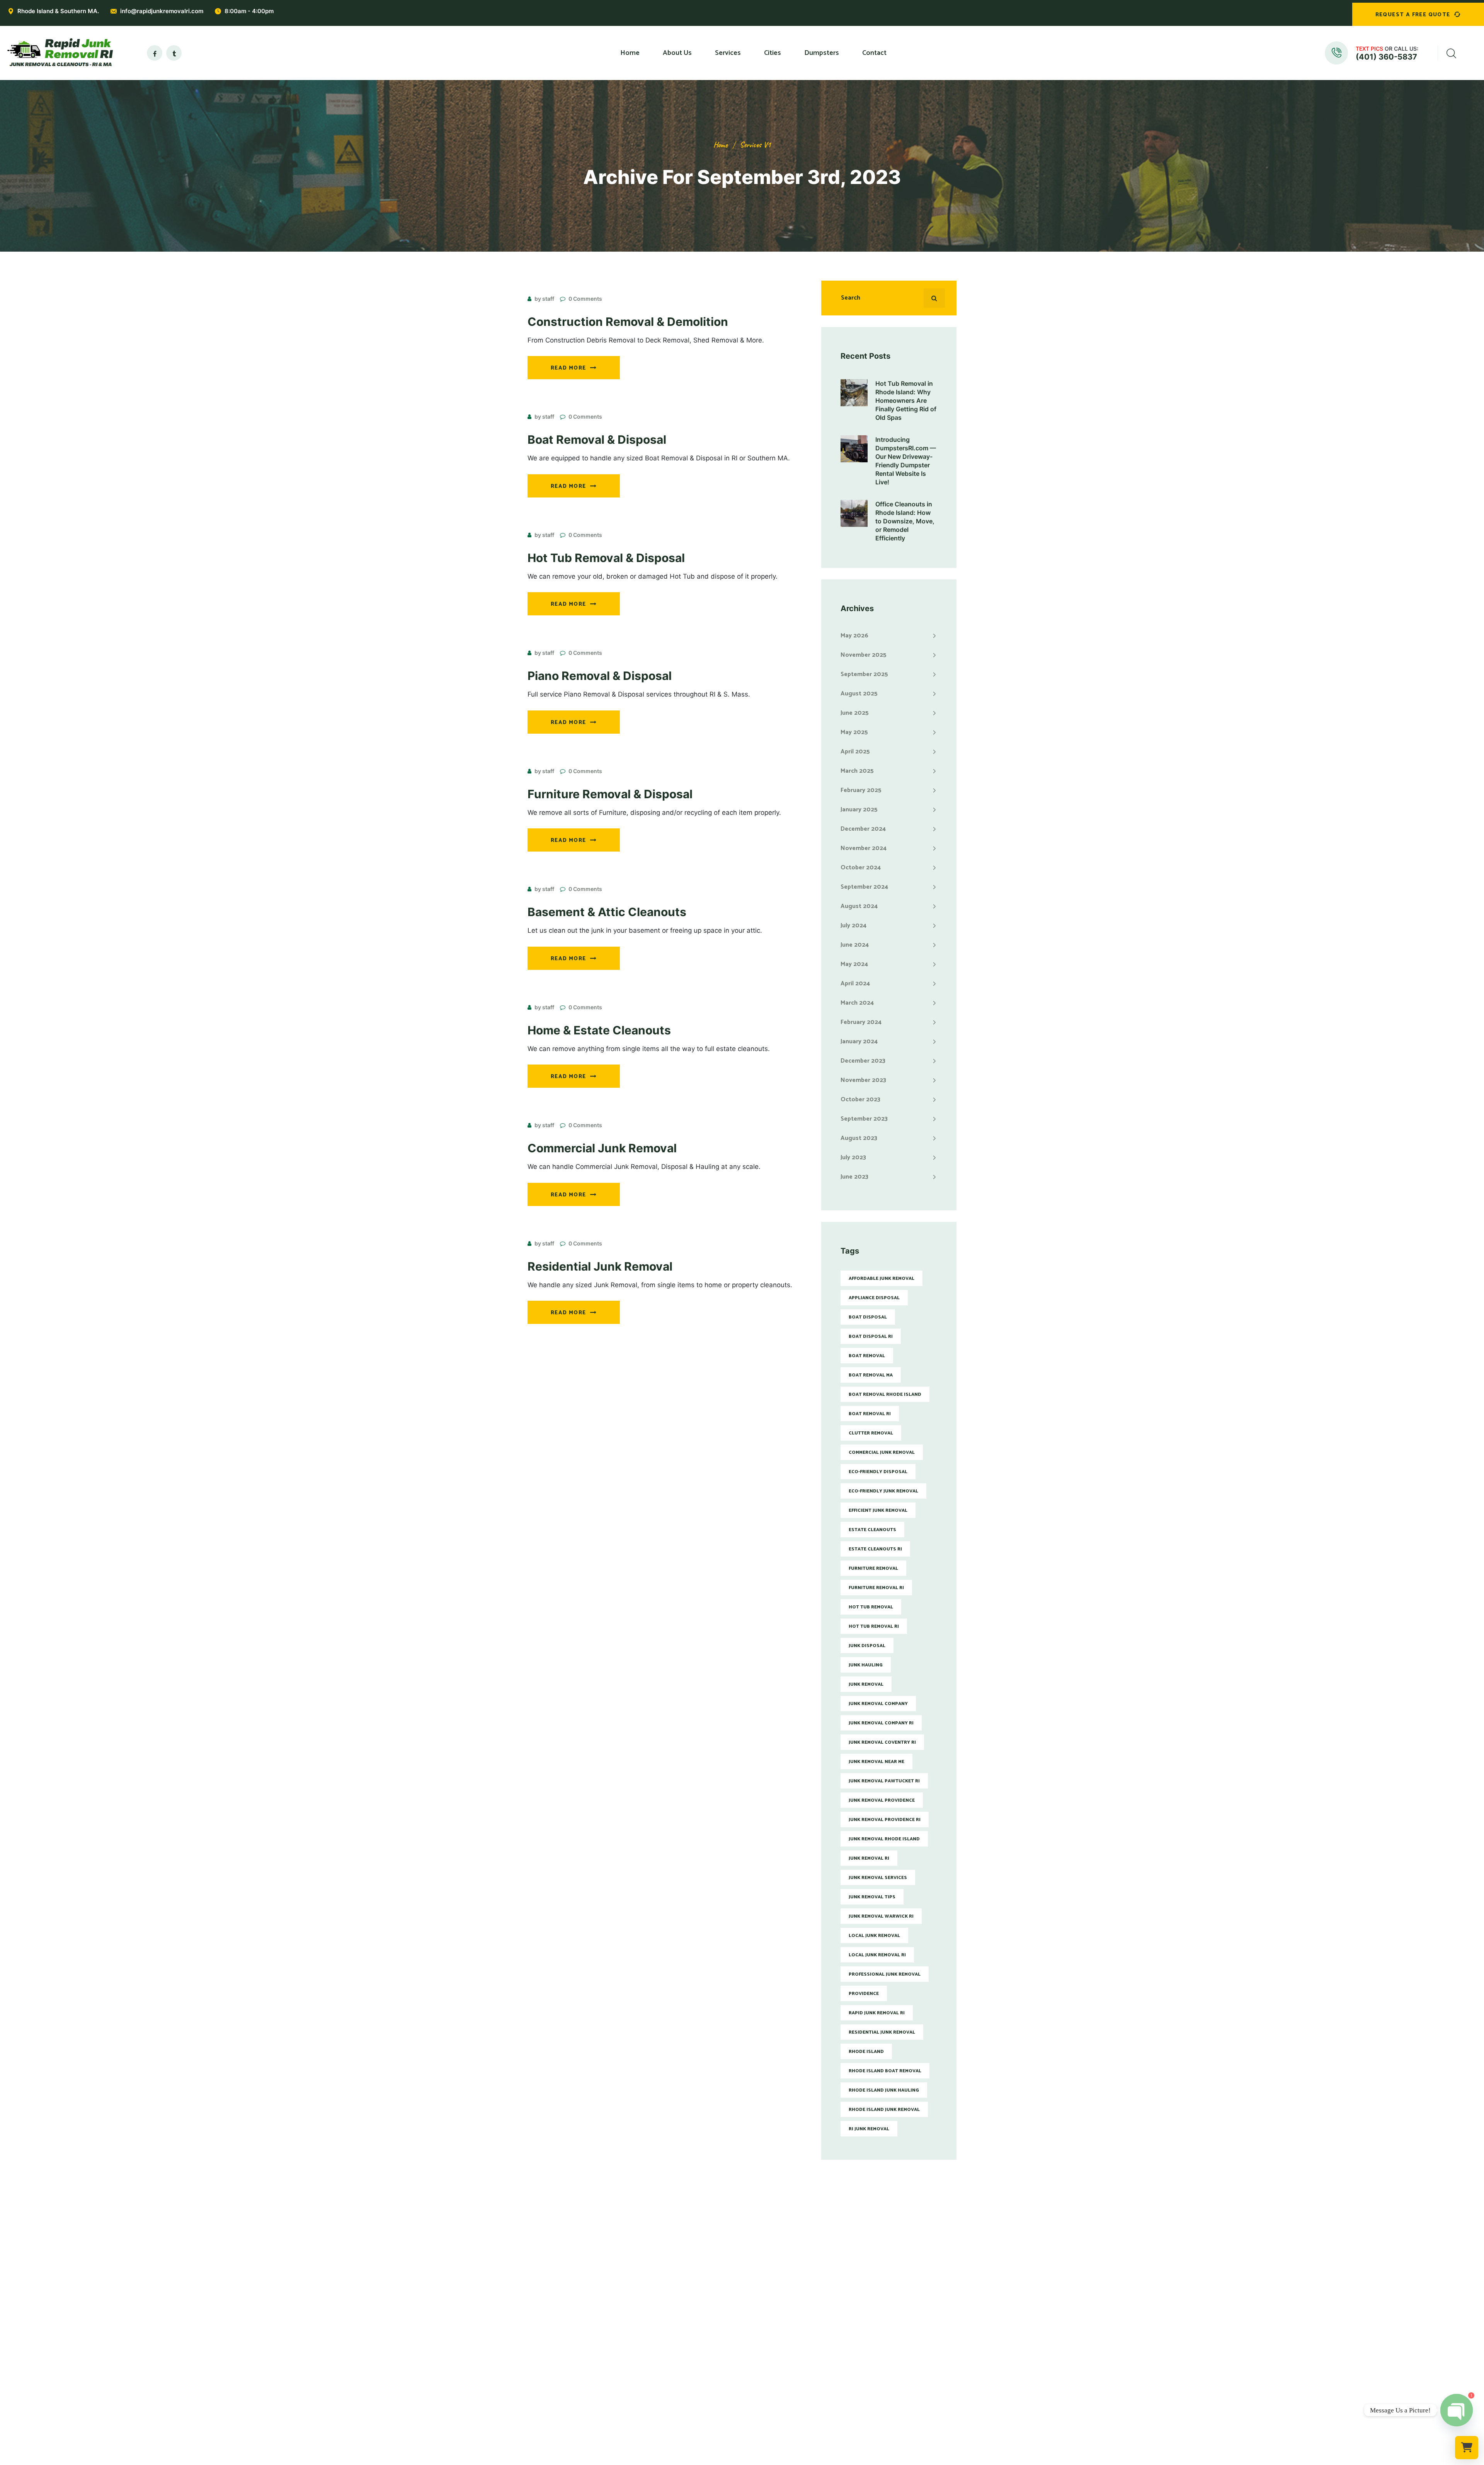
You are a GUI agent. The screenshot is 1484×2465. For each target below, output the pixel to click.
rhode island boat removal (885, 2071)
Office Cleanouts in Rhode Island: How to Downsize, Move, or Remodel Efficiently (905, 521)
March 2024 (857, 1003)
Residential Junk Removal (600, 1266)
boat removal (867, 1356)
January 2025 (859, 810)
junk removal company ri (881, 1723)
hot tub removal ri (874, 1626)
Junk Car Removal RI (664, 2409)
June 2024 (855, 945)
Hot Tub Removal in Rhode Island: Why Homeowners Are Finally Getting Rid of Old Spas (906, 400)
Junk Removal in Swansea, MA (788, 2396)
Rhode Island (866, 2052)
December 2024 (863, 829)
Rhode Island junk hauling (884, 2090)
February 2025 (861, 790)
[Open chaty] (1457, 2410)
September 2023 (864, 1119)
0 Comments (585, 299)
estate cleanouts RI (875, 1549)
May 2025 (854, 732)
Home (721, 145)
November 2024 (864, 848)
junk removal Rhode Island (884, 1839)
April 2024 (855, 984)
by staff (544, 299)
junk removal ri (869, 1858)
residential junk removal (882, 2032)
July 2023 (853, 1158)
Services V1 (755, 145)
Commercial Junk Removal (602, 1148)
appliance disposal (874, 1298)
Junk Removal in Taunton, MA (787, 2383)
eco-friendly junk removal (883, 1491)
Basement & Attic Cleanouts (607, 912)
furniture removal (873, 1568)
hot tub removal (871, 1607)
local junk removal (874, 1936)
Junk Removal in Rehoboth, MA (789, 2371)
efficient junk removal (878, 1510)
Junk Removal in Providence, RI (789, 2281)
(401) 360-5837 (1386, 57)
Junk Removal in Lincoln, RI (784, 2332)
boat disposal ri (871, 1336)
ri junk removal (869, 2129)
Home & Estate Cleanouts (599, 1030)
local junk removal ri (877, 1955)
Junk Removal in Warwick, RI (785, 2307)
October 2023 (860, 1100)
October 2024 (861, 868)
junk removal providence (882, 1800)
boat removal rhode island (885, 1394)
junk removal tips (872, 1897)
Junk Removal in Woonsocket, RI (791, 2345)
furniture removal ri (876, 1588)
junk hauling (866, 1665)
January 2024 (859, 1042)
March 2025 (857, 771)
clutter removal (871, 1433)
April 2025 (855, 752)
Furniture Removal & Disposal (610, 794)
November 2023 (863, 1080)
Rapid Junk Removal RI (877, 2013)
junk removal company (878, 1704)
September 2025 (864, 674)
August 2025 (859, 694)
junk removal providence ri (885, 1820)
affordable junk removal (882, 1278)
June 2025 (855, 713)
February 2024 (861, 1022)
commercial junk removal (882, 1452)
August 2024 (859, 906)
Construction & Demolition (674, 2383)
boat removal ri (870, 1414)
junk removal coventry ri (882, 1742)
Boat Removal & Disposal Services (684, 2396)
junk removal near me (876, 1762)
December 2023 (863, 1061)
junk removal (866, 1684)
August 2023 (859, 1138)
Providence (864, 1994)
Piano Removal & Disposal (600, 676)
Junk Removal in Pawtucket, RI (788, 2294)
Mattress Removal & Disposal (677, 2320)
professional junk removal (885, 1974)
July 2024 (853, 926)
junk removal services (878, 1878)
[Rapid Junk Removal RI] (58, 53)
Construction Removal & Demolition (628, 322)
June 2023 (854, 1177)
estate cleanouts (872, 1530)
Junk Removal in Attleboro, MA (789, 2358)
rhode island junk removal (884, 2110)
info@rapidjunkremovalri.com (162, 11)
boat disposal (868, 1317)
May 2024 (854, 964)
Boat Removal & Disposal (597, 440)
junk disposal (867, 1646)
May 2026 (854, 636)
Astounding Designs (781, 2459)
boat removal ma (871, 1375)
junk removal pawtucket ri (884, 1781)
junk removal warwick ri (881, 1916)
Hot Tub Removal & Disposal (606, 558)
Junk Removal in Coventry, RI (786, 2320)
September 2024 (864, 887)
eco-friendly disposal (878, 1472)
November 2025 (864, 655)
